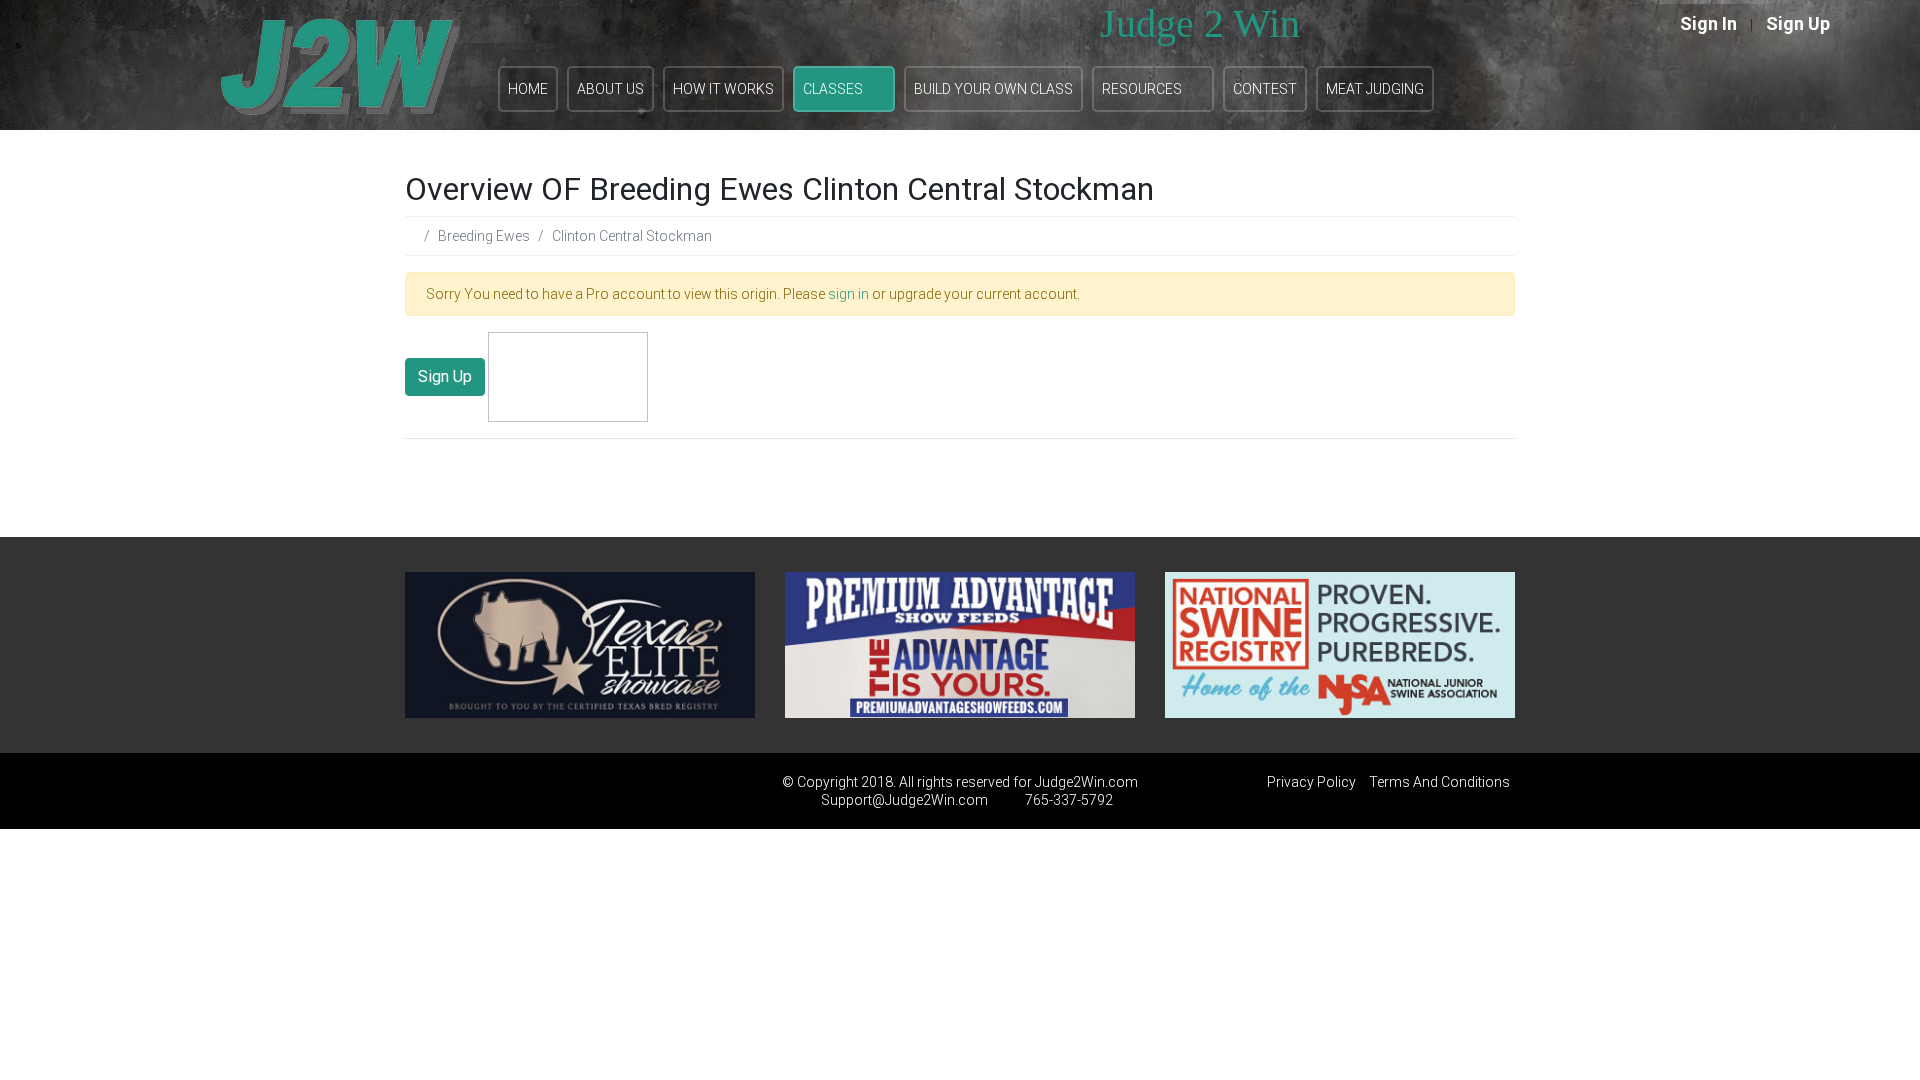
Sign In (1708, 23)
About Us (610, 89)
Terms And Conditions (1439, 782)
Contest (1265, 89)
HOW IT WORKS (723, 89)
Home (528, 89)
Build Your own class (993, 89)
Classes (833, 89)
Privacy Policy (1311, 782)
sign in (848, 294)
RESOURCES (1142, 89)
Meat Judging (1375, 89)
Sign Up (1798, 23)
